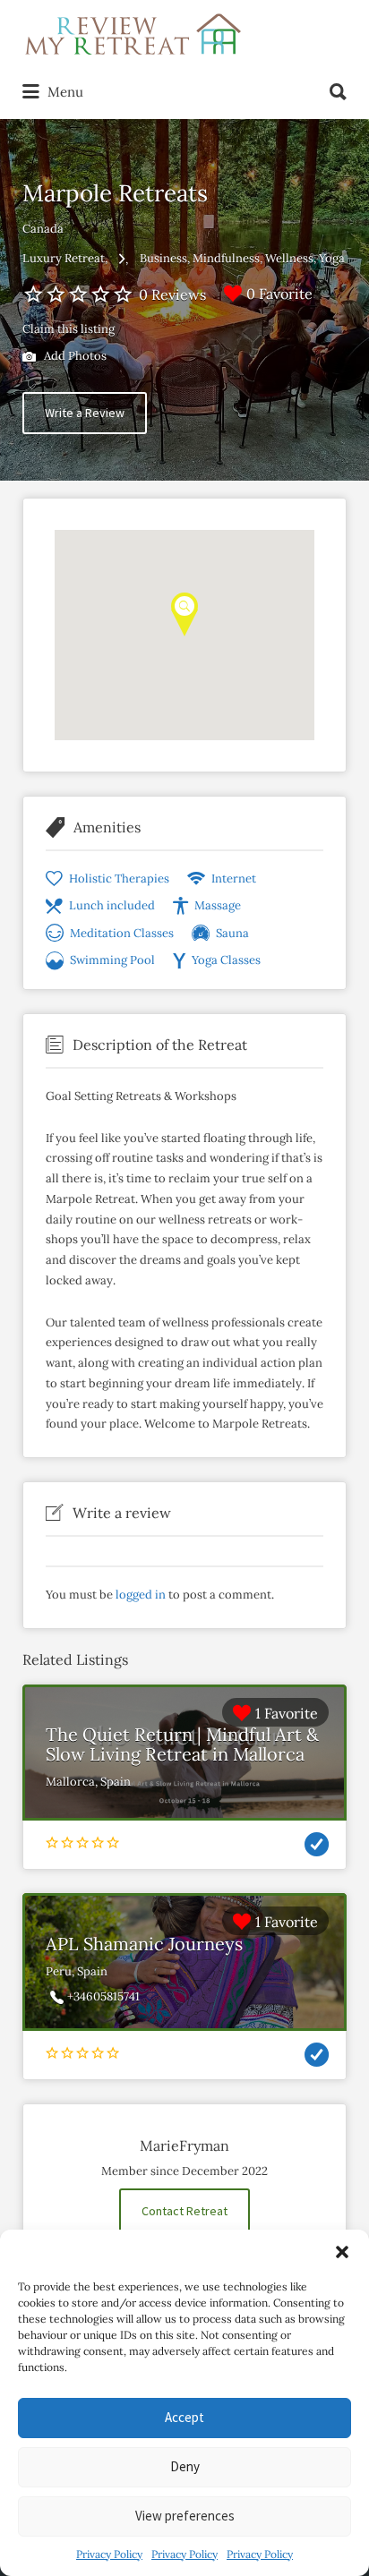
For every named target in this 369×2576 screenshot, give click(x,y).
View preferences (185, 2516)
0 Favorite (279, 294)
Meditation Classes (122, 933)
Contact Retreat (184, 2211)
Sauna (232, 933)
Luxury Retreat (64, 258)
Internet (234, 879)
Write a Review (85, 413)
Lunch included (112, 905)
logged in (141, 1595)
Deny (185, 2466)
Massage (218, 905)
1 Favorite (287, 1713)
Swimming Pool (112, 960)
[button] (342, 2252)
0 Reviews (172, 294)
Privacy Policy (109, 2554)
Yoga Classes (226, 960)
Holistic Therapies (119, 879)
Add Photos (74, 356)
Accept (184, 2417)
